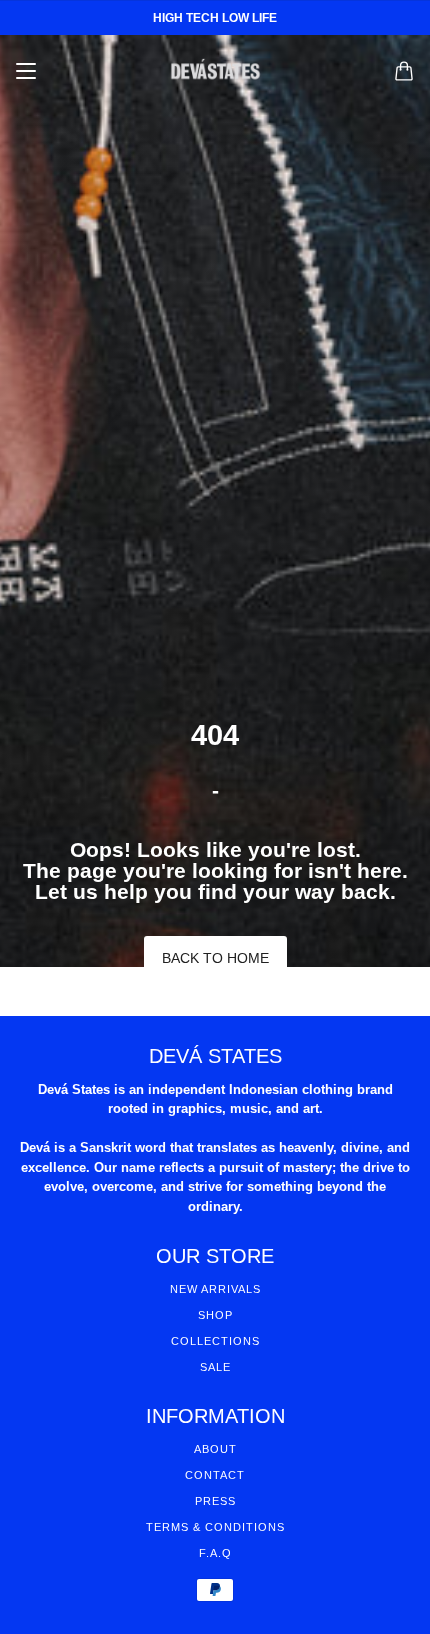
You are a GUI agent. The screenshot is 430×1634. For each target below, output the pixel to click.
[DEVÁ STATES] (215, 71)
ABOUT (215, 1449)
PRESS (215, 1501)
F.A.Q (215, 1553)
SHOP (215, 1315)
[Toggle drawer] (26, 71)
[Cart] (404, 71)
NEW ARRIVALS (215, 1289)
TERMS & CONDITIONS (215, 1527)
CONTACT (215, 1475)
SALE (215, 1367)
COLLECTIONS (215, 1341)
